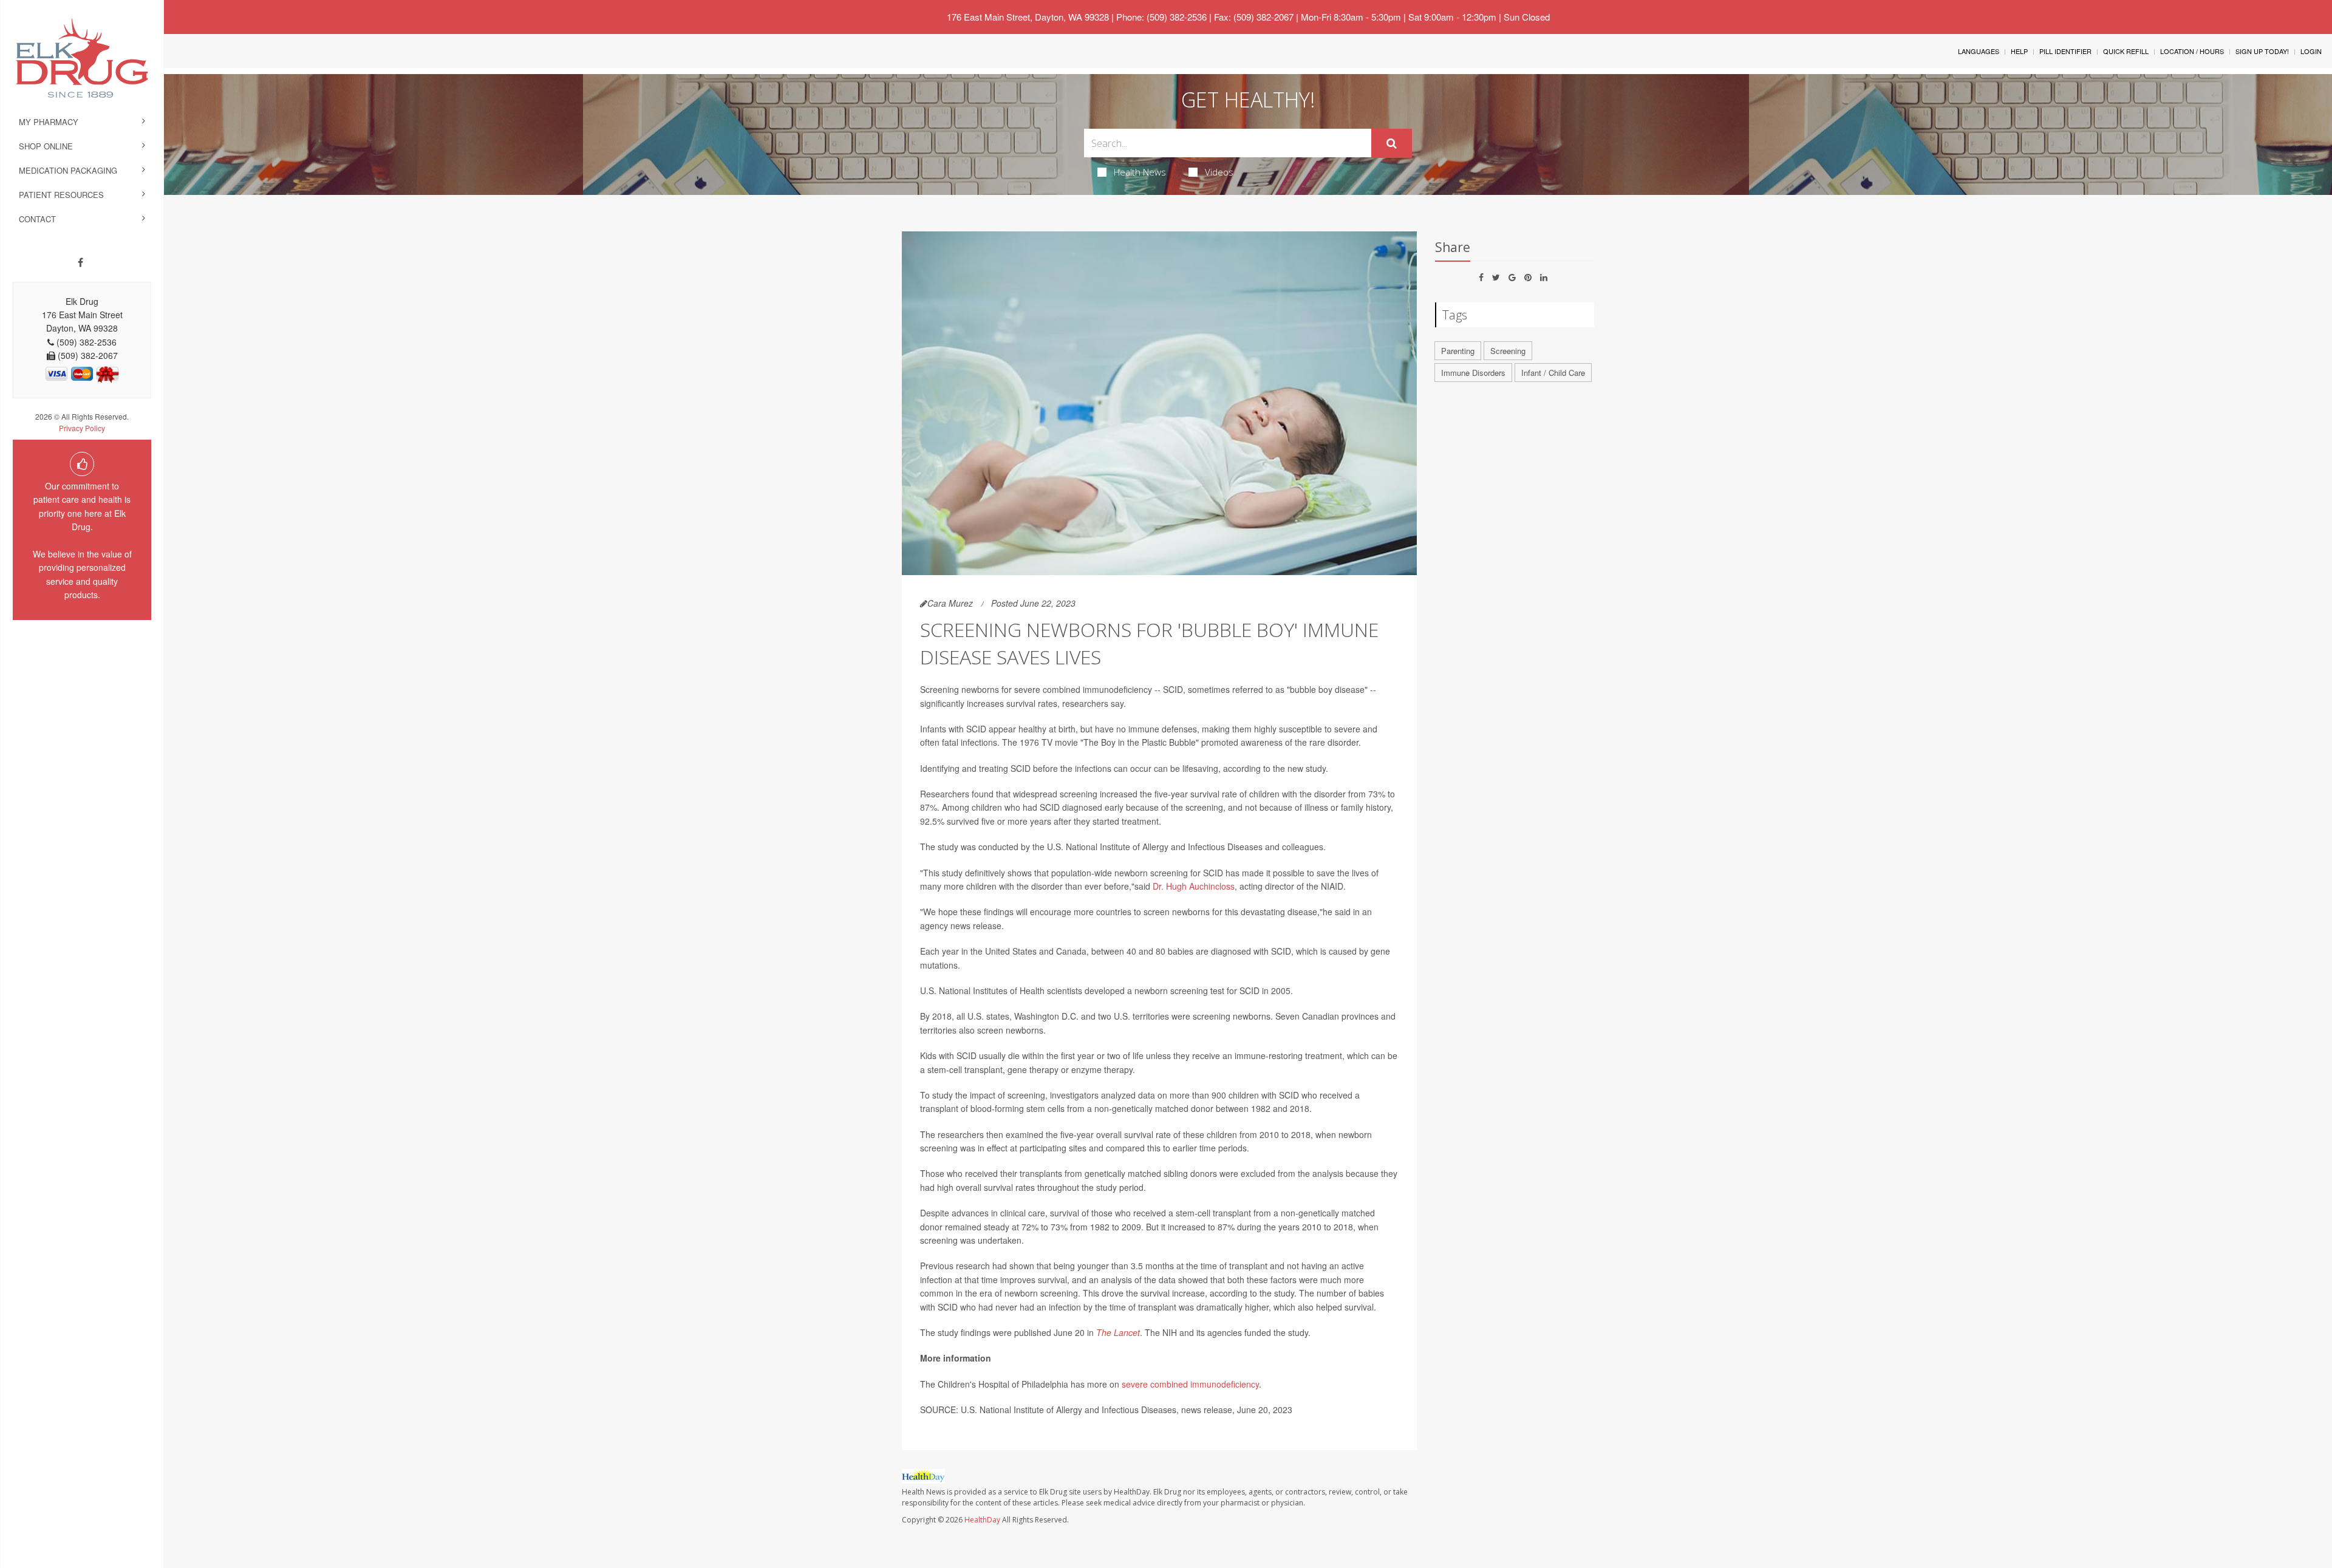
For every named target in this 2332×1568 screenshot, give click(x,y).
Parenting (1458, 351)
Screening (1508, 351)
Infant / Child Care (1553, 373)
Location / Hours (2192, 51)
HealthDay (982, 1520)
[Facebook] (80, 262)
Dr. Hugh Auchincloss (1194, 886)
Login (2311, 51)
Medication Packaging (68, 170)
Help (2019, 51)
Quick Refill (2126, 51)
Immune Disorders (1473, 373)
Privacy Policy (82, 428)
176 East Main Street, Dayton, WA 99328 (1028, 17)
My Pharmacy (49, 122)
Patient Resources (61, 195)
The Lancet (1118, 1332)
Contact (37, 219)
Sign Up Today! (2262, 51)
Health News (1140, 172)
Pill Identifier (2065, 51)
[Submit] (1392, 143)
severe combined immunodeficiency (1190, 1384)
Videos (1219, 172)
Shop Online (46, 146)
